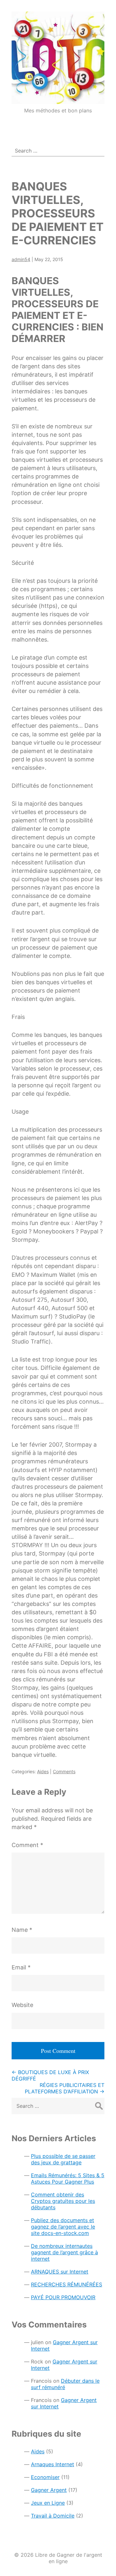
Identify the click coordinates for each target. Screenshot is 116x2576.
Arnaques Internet (53, 2464)
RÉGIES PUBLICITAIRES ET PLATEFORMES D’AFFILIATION (65, 2088)
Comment (27, 1845)
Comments (64, 1771)
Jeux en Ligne (48, 2503)
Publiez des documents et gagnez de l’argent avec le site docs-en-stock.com (63, 2227)
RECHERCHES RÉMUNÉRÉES (67, 2284)
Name (22, 1930)
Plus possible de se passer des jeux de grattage (63, 2159)
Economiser (45, 2477)
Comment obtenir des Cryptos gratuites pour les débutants (63, 2201)
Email (21, 1967)
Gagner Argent (49, 2490)
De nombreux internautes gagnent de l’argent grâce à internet (64, 2252)
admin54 (21, 259)
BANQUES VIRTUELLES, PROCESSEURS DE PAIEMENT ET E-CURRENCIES (58, 213)
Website (22, 2005)
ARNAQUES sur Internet (60, 2272)
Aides (43, 1771)
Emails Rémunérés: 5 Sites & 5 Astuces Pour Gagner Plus (68, 2178)
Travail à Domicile (53, 2516)
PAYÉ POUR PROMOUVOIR (63, 2297)
